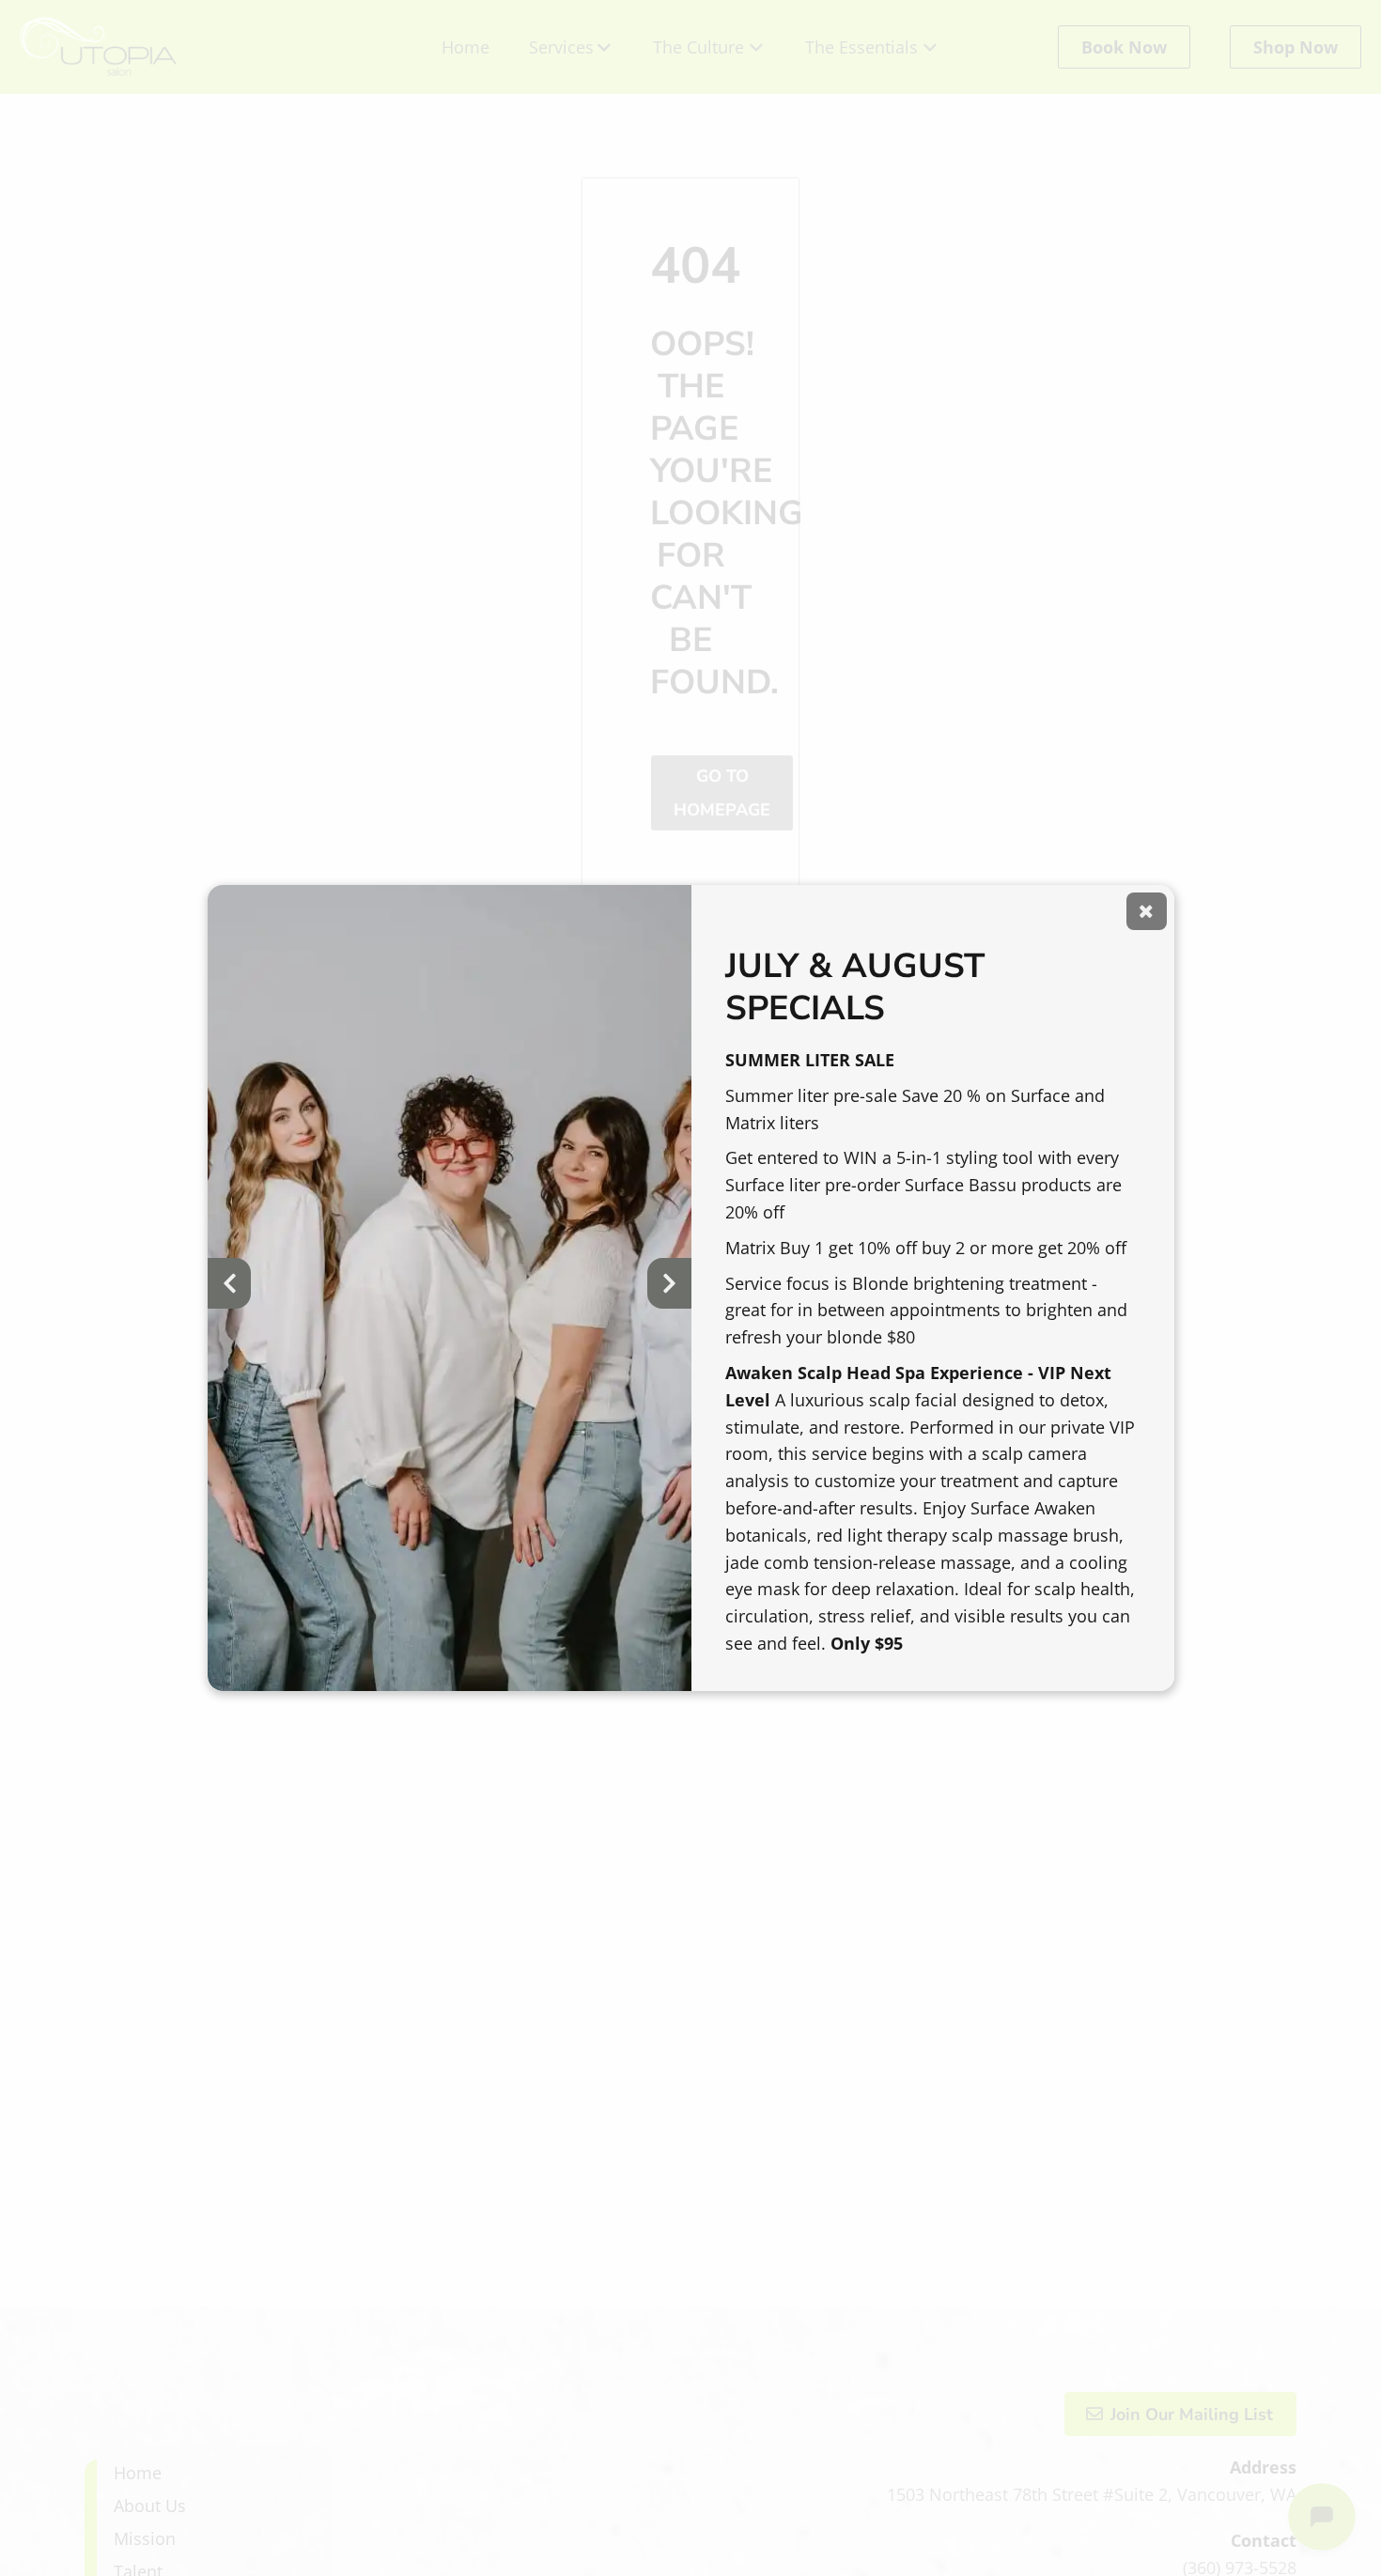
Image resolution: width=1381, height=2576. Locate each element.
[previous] (229, 1283)
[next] (669, 1283)
